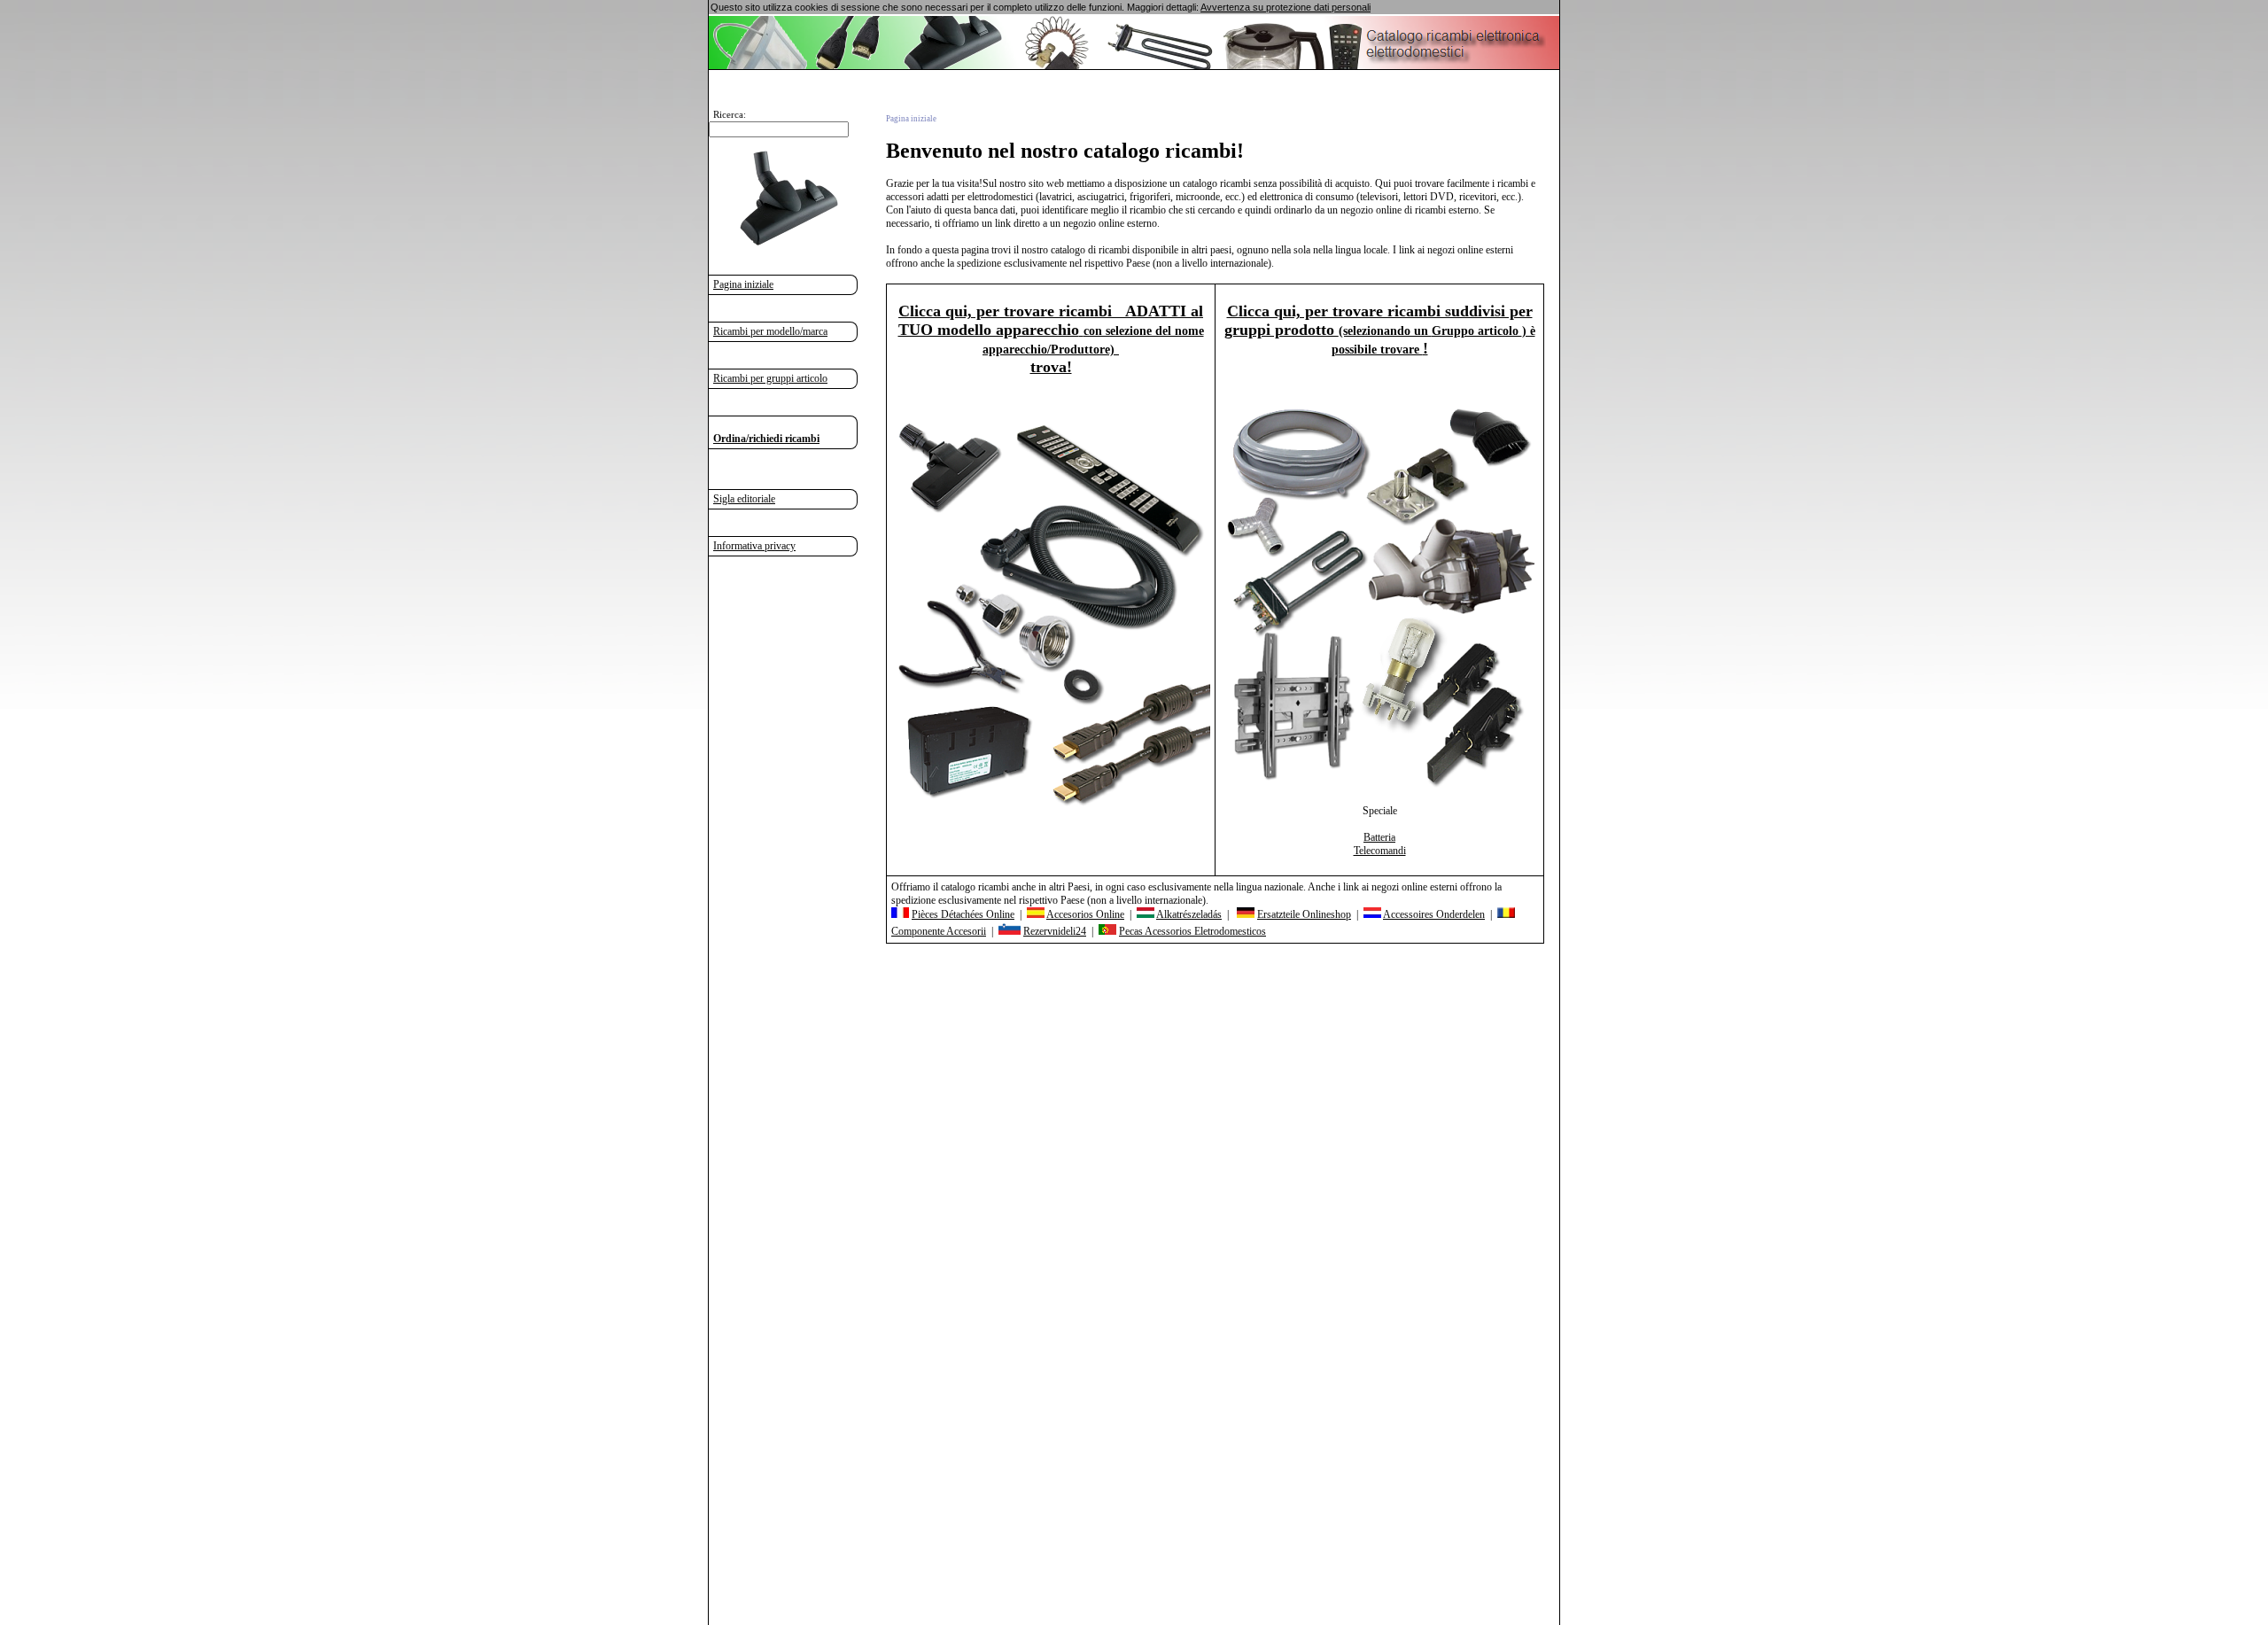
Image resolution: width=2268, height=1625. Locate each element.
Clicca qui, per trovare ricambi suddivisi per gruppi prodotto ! (1380, 330)
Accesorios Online (1085, 914)
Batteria (1379, 837)
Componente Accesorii (939, 931)
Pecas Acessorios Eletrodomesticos (1192, 931)
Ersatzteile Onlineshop (1304, 914)
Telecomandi (1380, 851)
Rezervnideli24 (1055, 931)
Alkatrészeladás (1189, 914)
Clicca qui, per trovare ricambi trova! (1051, 339)
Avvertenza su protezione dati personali (1285, 7)
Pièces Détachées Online (963, 914)
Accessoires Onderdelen (1434, 914)
